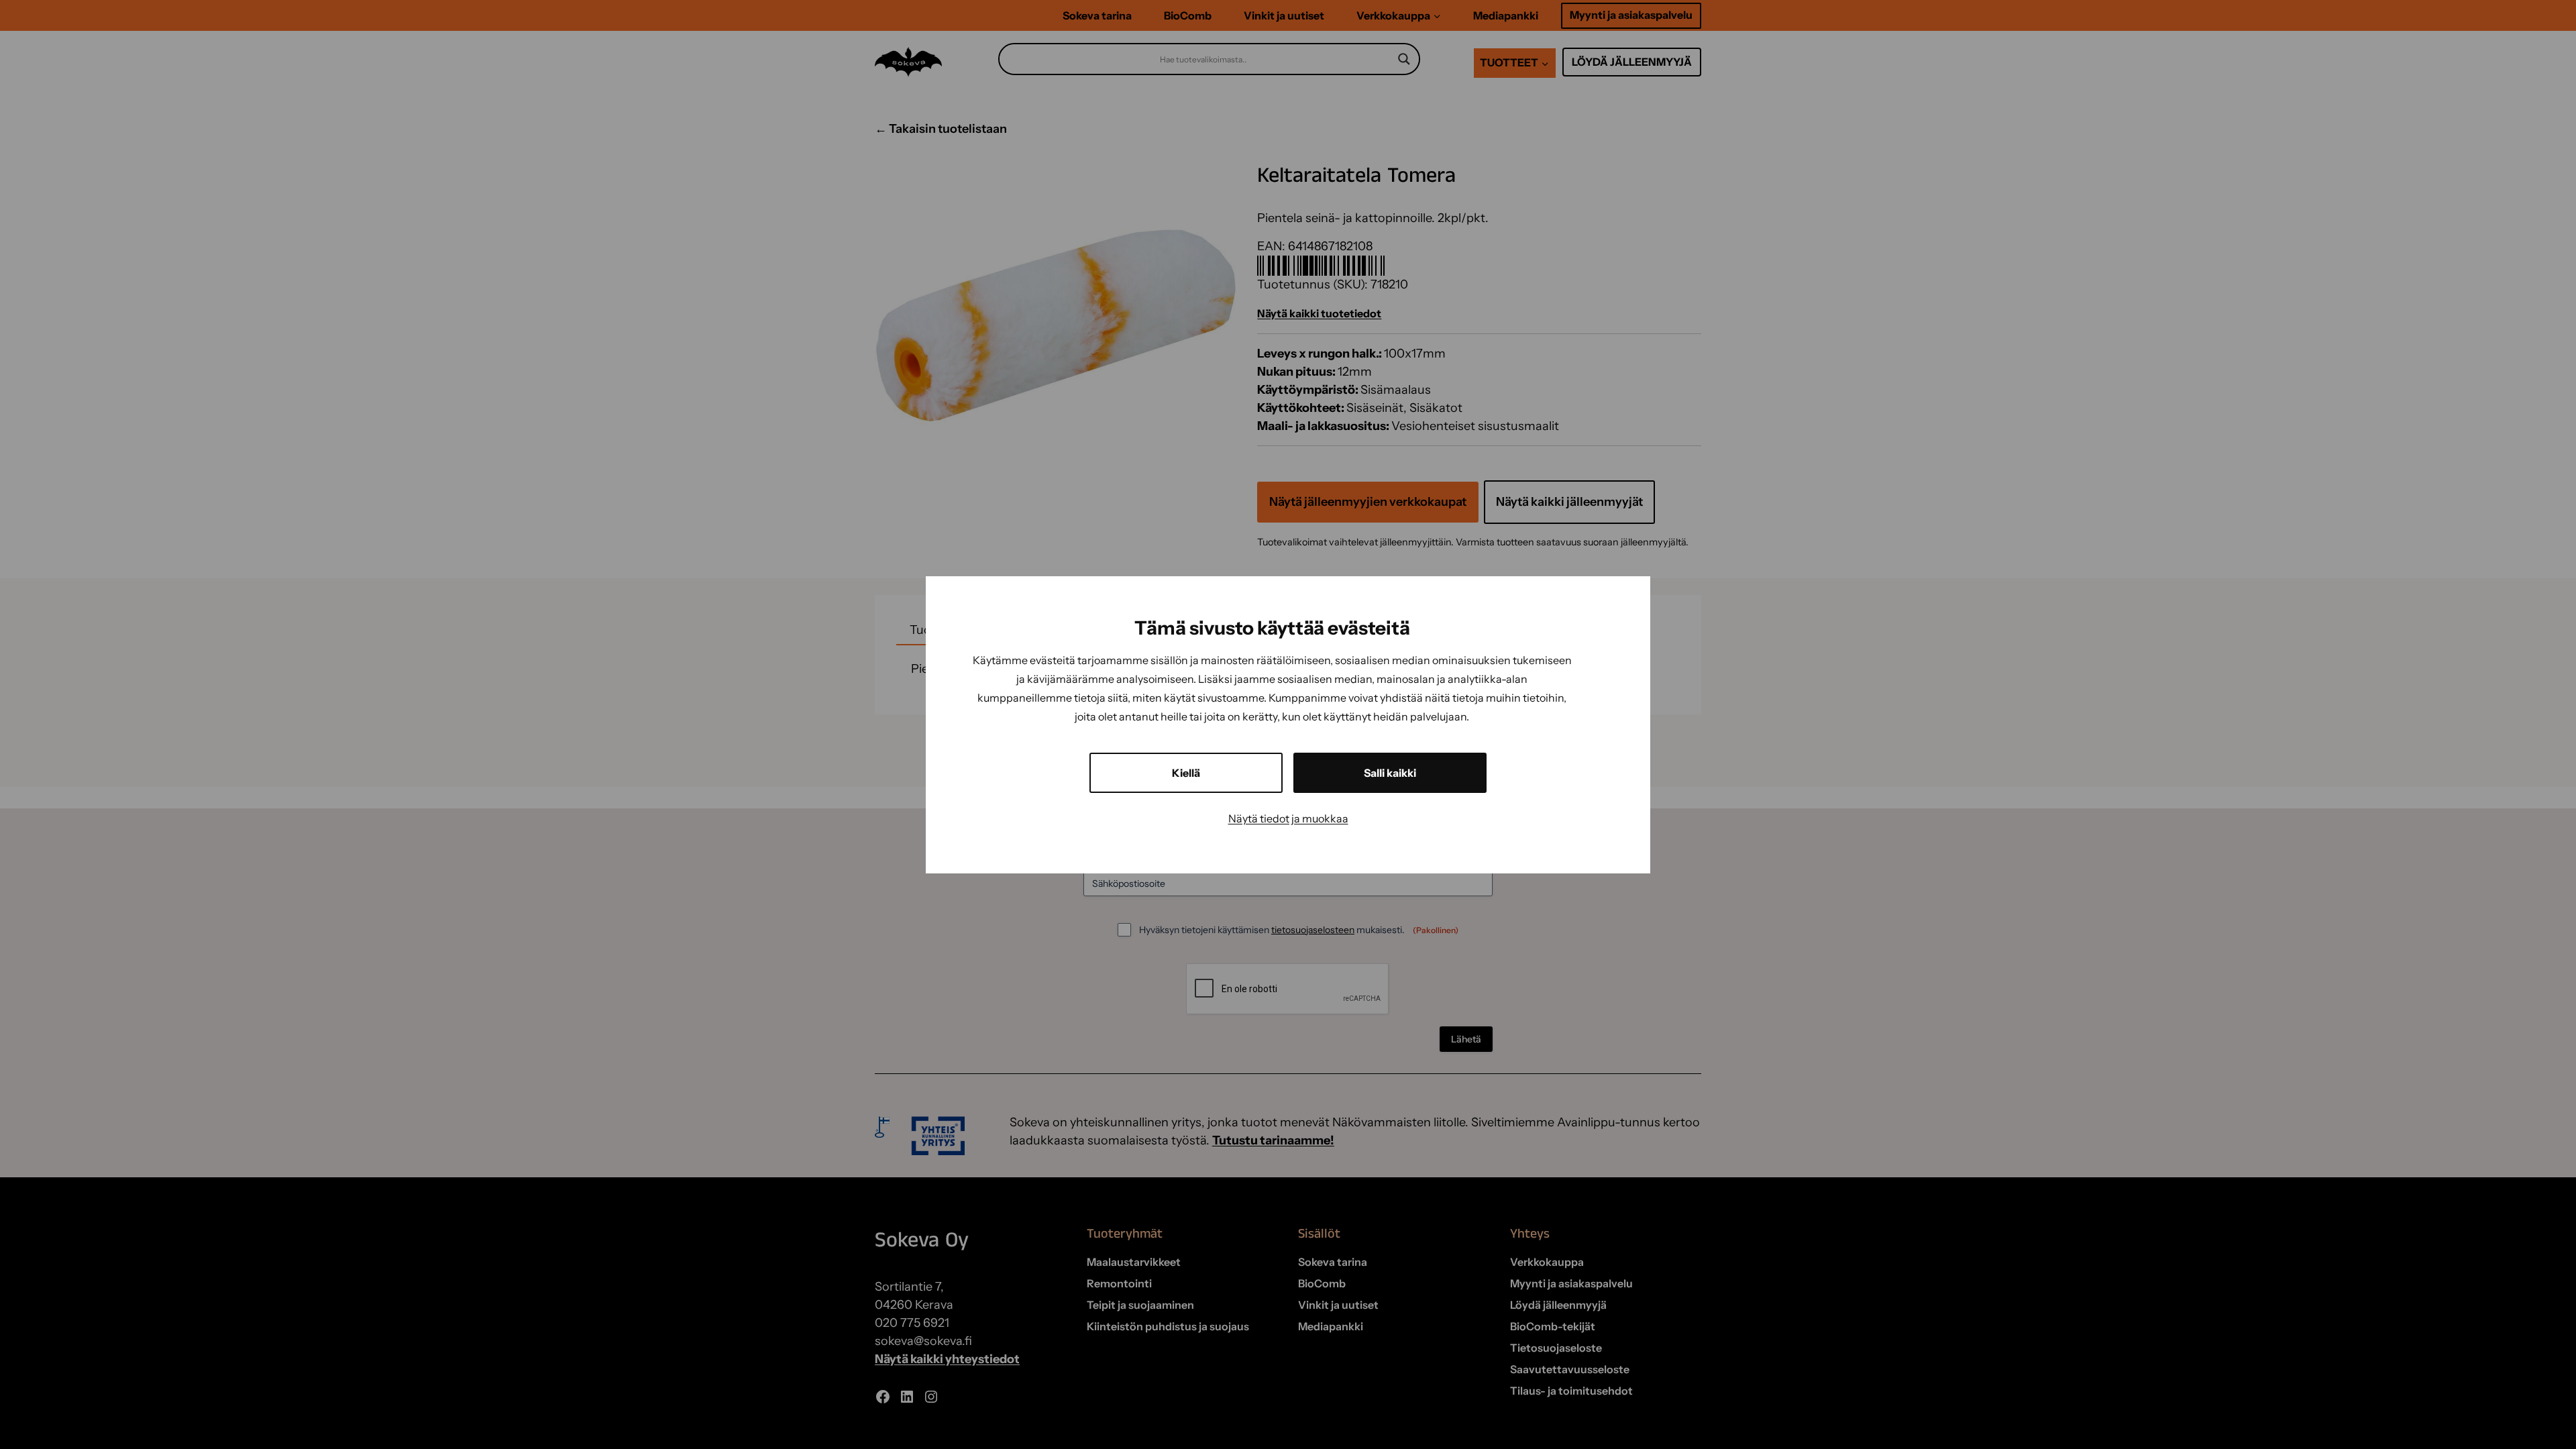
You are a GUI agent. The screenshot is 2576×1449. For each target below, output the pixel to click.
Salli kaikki (1390, 773)
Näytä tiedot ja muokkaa (1288, 818)
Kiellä (1186, 773)
